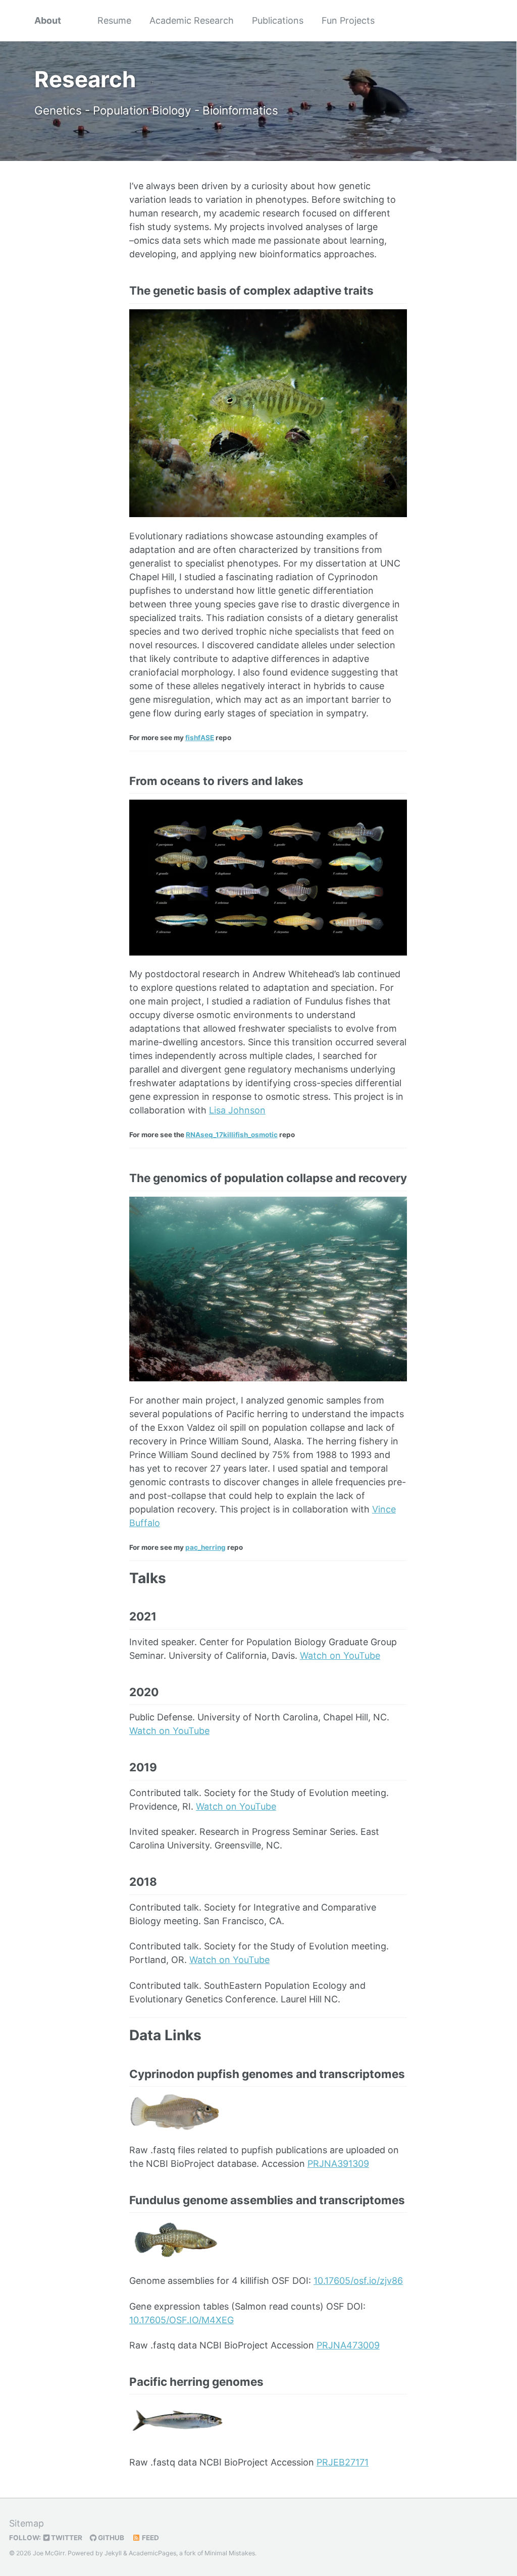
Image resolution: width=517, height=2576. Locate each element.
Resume (114, 20)
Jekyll (113, 2553)
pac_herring (205, 1547)
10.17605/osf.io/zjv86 (358, 2281)
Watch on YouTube (340, 1656)
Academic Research (192, 20)
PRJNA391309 (338, 2164)
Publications (278, 20)
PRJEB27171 (343, 2462)
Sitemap (27, 2523)
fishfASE (200, 738)
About (48, 20)
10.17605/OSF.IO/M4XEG (182, 2320)
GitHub (110, 2538)
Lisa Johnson (237, 1110)
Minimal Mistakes (230, 2553)
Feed (150, 2538)
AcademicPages (152, 2553)
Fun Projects (348, 20)
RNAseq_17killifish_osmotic (232, 1135)
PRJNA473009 (348, 2345)
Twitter (66, 2538)
